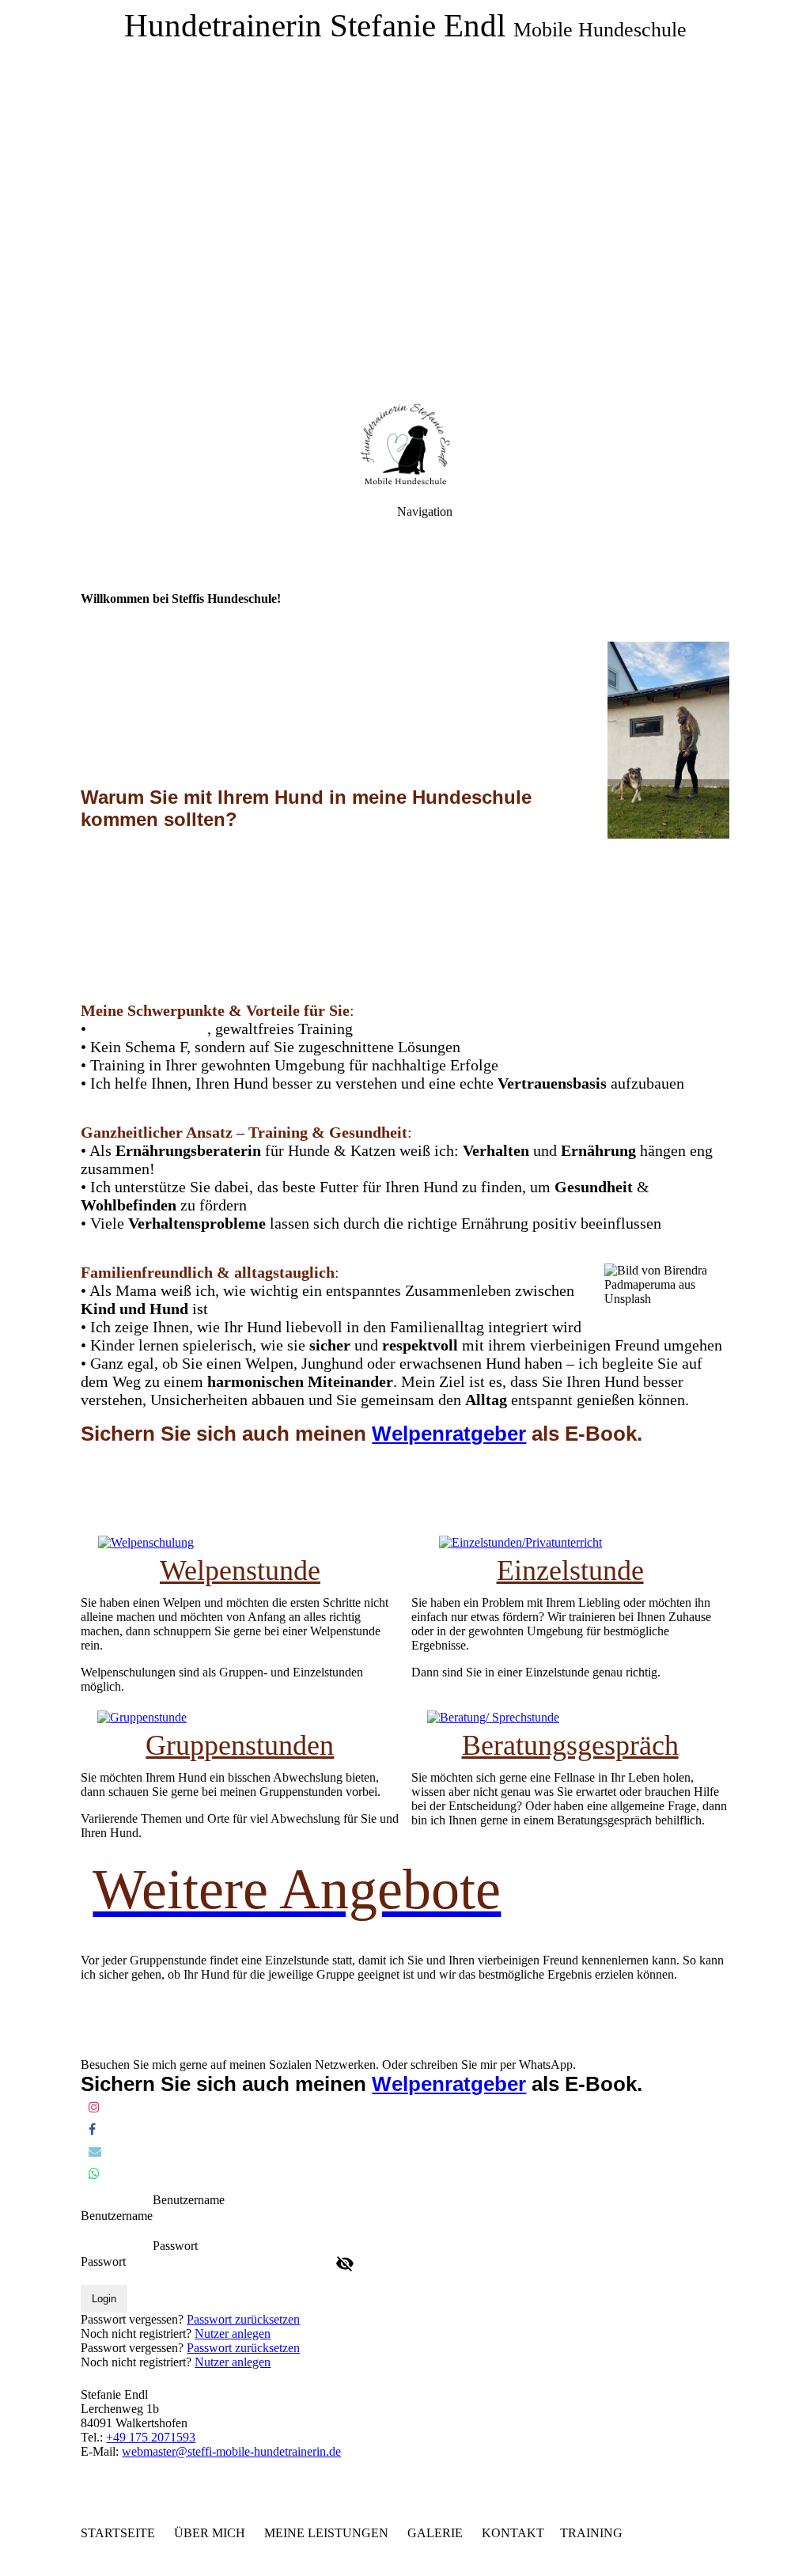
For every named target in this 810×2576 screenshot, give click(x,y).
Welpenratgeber (449, 1434)
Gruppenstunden (240, 1745)
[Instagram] (94, 2107)
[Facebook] (92, 2129)
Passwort (103, 2262)
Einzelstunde (570, 1570)
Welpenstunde (240, 1570)
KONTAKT (513, 2533)
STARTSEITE (118, 2533)
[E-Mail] (95, 2152)
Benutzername (117, 2216)
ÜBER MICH (213, 2533)
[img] (405, 198)
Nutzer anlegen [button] (233, 2334)
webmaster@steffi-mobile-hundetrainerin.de (231, 2451)
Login (104, 2299)
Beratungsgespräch (570, 1745)
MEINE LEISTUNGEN (329, 2533)
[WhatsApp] (94, 2174)
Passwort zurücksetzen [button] (243, 2319)
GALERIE (435, 2533)
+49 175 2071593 (151, 2437)
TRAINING (591, 2533)
